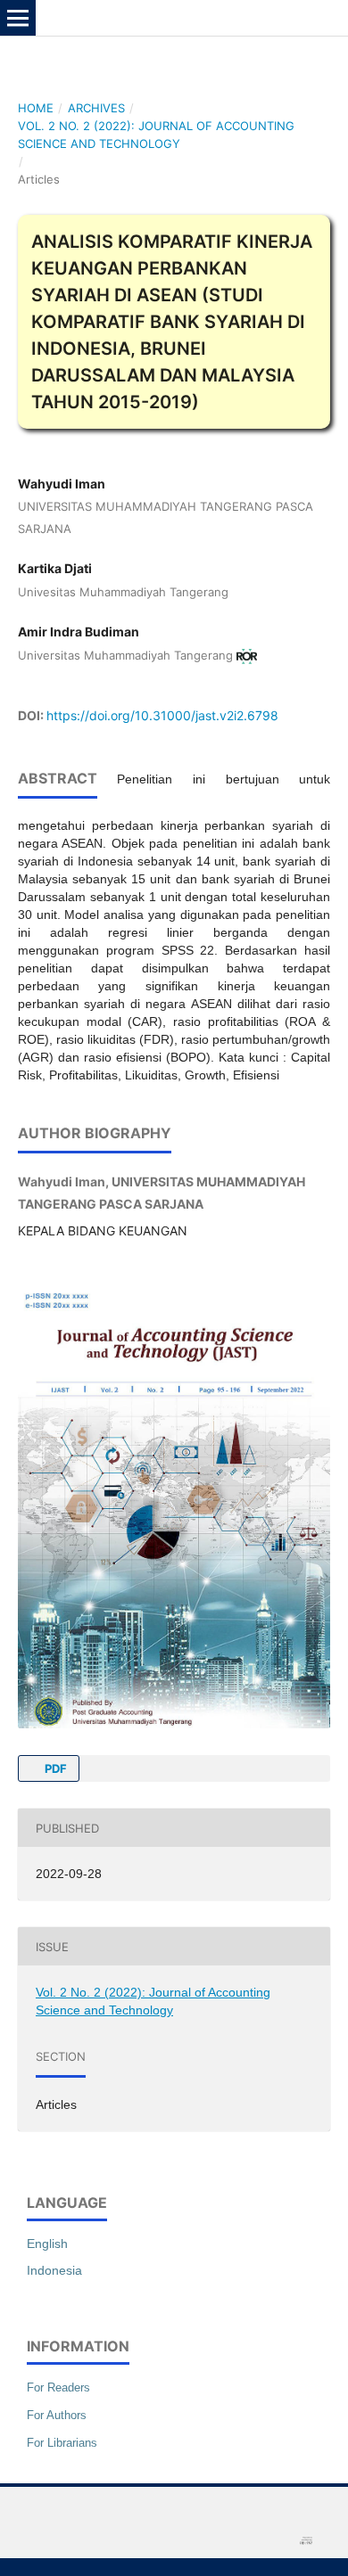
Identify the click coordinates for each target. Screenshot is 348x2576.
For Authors (57, 2415)
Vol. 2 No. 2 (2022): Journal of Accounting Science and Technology (156, 135)
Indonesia (54, 2270)
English (47, 2244)
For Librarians (62, 2443)
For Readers (58, 2387)
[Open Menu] (18, 18)
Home (36, 108)
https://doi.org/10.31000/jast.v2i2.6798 (162, 715)
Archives (96, 108)
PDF (54, 1768)
